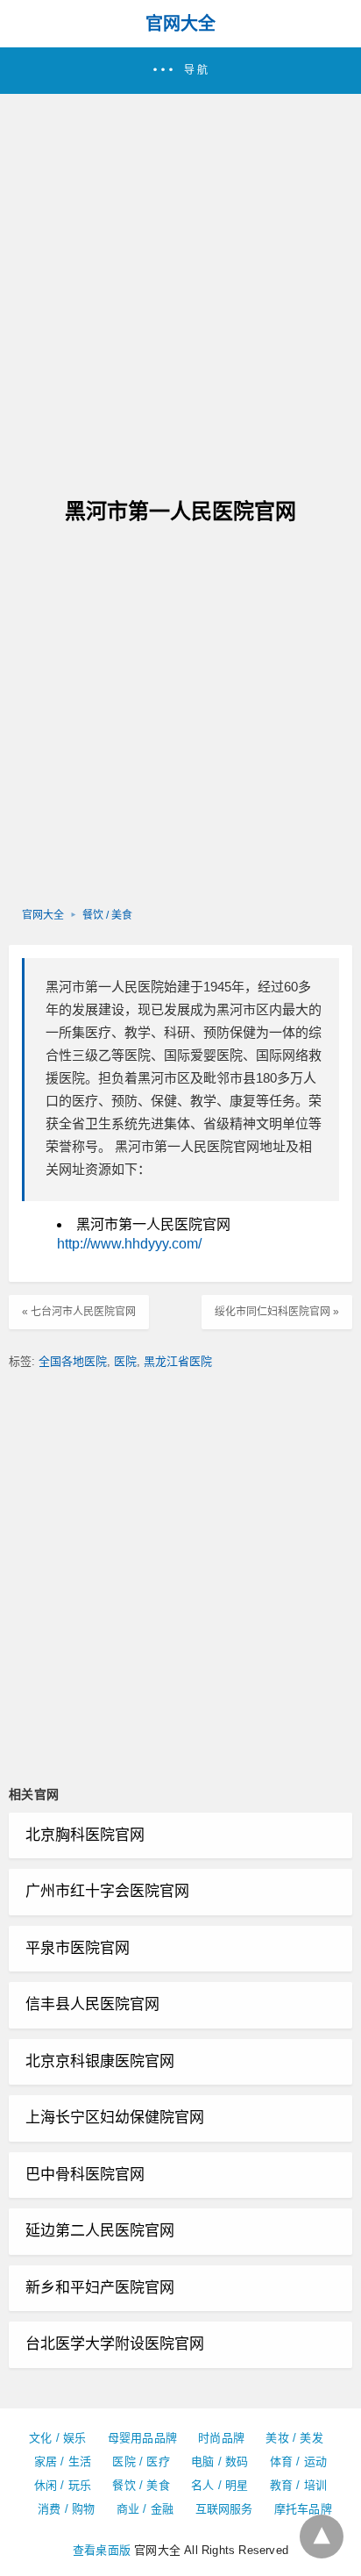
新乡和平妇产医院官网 (100, 2288)
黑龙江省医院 (178, 1361)
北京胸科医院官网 (85, 1835)
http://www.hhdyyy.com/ (129, 1244)
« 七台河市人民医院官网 (79, 1312)
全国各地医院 (73, 1361)
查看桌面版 (102, 2550)
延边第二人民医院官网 (100, 2231)
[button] (180, 71)
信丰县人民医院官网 (92, 2004)
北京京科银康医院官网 (100, 2061)
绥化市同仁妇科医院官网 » (277, 1312)
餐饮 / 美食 (107, 915)
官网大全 (180, 24)
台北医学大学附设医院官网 (115, 2344)
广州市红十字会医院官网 (107, 1891)
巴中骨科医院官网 (85, 2175)
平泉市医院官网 (78, 1948)
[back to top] (322, 2537)
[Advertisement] (180, 283)
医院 (125, 1361)
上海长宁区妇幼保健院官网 (115, 2118)
